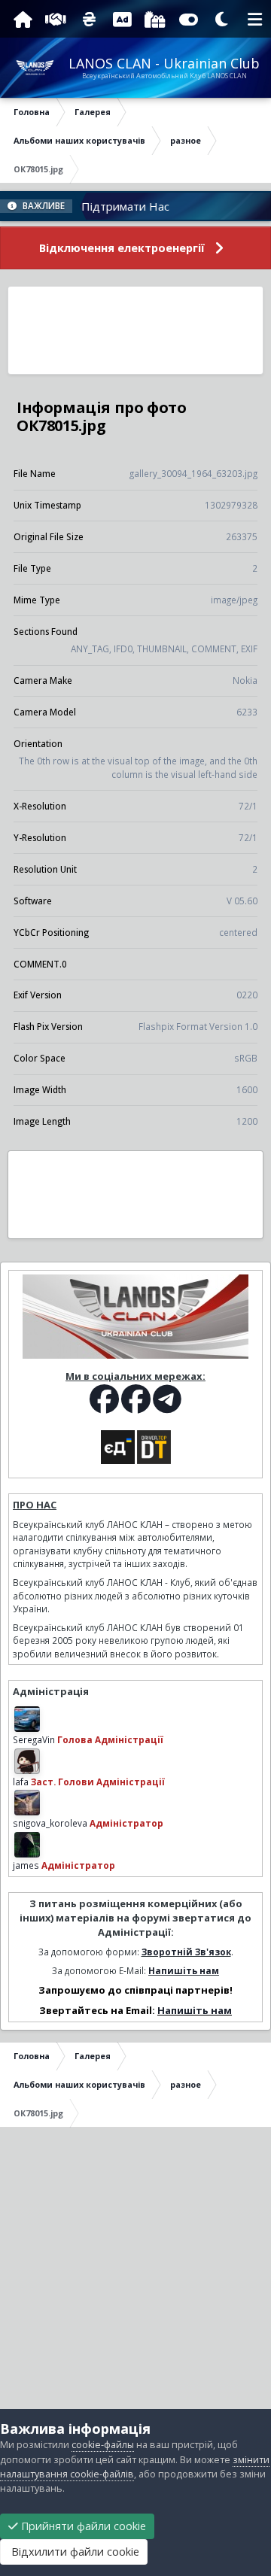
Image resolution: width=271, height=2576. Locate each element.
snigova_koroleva (50, 1823)
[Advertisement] (135, 330)
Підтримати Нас (107, 206)
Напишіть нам (184, 1970)
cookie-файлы (103, 2445)
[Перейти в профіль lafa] (27, 1761)
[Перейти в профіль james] (27, 1845)
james (26, 1865)
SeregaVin (34, 1739)
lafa (21, 1782)
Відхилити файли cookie (74, 2552)
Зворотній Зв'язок (186, 1952)
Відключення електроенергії (122, 248)
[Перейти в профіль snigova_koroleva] (27, 1803)
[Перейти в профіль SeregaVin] (27, 1719)
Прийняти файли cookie (82, 2526)
